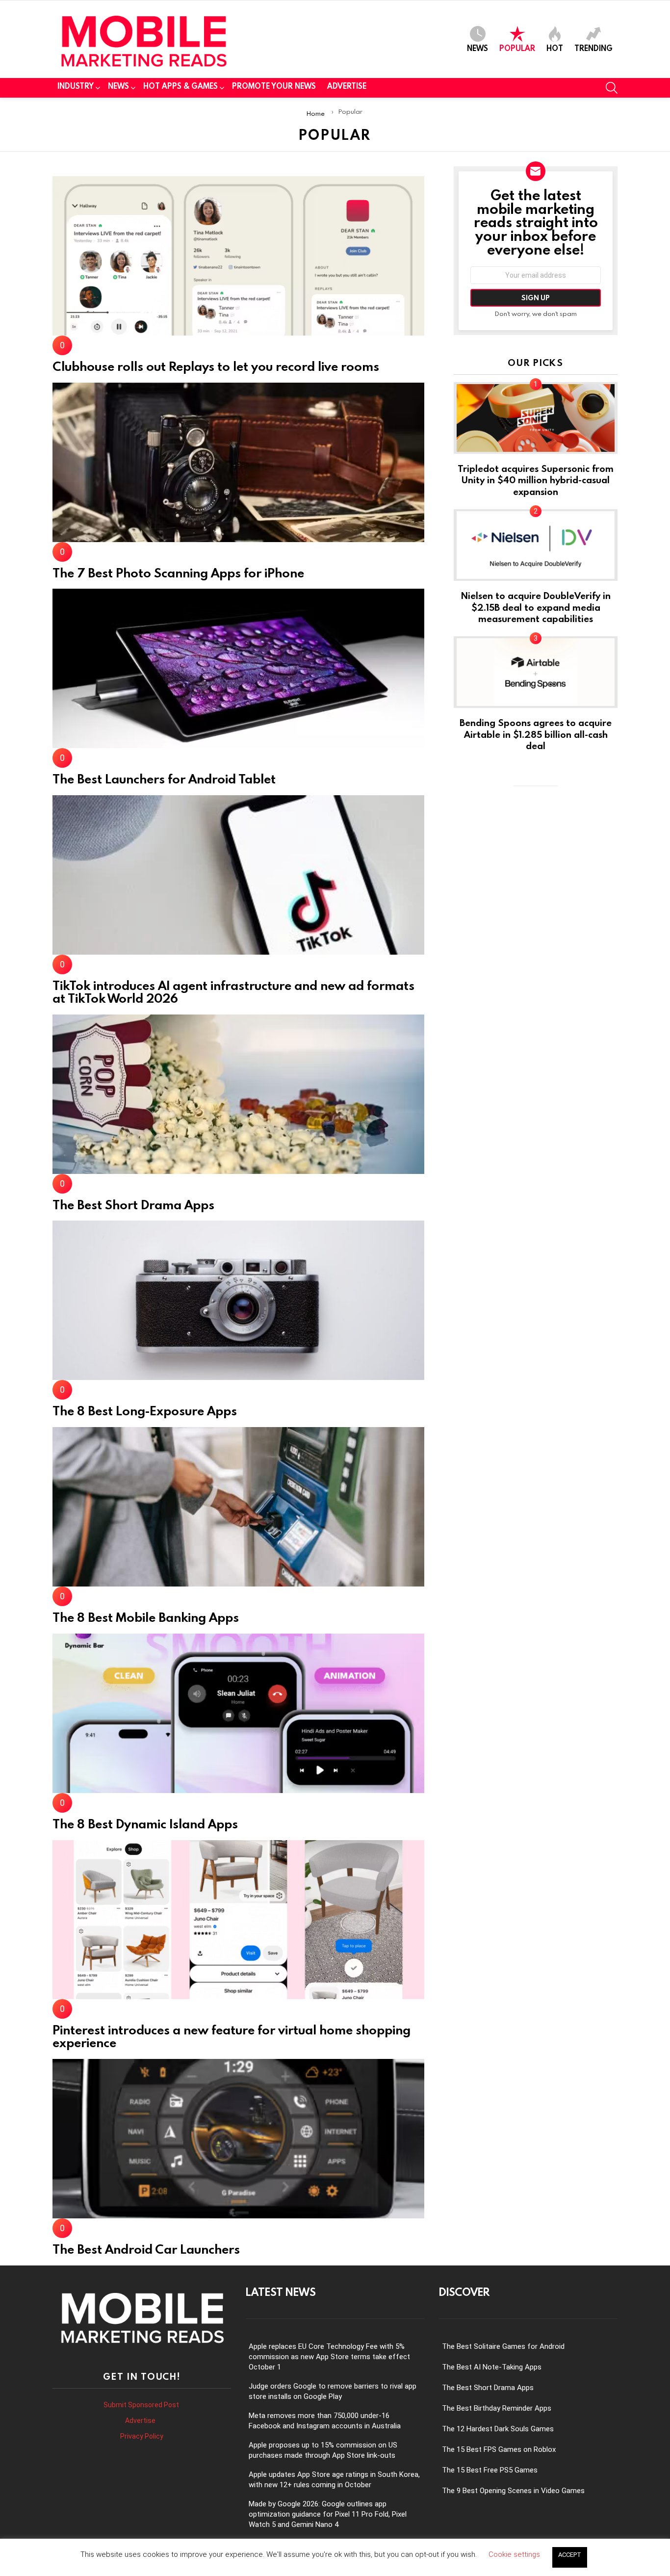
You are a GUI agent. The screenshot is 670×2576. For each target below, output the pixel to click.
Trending (593, 48)
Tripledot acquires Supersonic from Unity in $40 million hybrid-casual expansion (536, 480)
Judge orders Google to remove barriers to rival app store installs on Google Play (333, 2391)
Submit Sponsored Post (141, 2405)
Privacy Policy (142, 2436)
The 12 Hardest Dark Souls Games (498, 2429)
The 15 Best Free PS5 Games (490, 2470)
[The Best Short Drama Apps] (238, 1094)
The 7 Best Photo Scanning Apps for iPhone (178, 572)
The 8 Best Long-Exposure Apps (145, 1410)
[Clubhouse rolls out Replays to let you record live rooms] (238, 256)
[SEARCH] (612, 88)
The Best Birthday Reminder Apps (497, 2408)
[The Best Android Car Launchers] (238, 2139)
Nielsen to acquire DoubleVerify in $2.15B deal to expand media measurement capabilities (536, 607)
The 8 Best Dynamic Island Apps (145, 1823)
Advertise (347, 86)
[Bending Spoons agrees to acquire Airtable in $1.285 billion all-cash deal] (536, 672)
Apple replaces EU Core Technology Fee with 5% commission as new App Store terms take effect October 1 (329, 2357)
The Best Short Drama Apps (133, 1204)
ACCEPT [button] (570, 2555)
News (477, 48)
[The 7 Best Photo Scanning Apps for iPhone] (238, 462)
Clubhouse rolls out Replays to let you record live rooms (216, 366)
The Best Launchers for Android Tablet (164, 779)
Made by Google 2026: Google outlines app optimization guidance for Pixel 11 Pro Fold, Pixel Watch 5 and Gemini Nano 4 (328, 2514)
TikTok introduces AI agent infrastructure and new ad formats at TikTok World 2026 (233, 991)
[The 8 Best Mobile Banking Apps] (238, 1507)
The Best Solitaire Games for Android (503, 2346)
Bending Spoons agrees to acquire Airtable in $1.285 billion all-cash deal (536, 734)
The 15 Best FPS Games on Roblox (499, 2449)
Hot (555, 48)
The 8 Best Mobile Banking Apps (146, 1617)
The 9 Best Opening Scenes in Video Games (513, 2491)
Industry (76, 86)
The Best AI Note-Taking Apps (492, 2367)
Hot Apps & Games (180, 86)
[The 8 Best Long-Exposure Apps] (238, 1300)
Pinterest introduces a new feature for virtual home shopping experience (232, 2036)
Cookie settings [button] (514, 2554)
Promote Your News (274, 86)
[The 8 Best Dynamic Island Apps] (238, 1713)
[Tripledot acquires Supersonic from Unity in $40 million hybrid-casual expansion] (536, 418)
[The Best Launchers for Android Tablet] (238, 668)
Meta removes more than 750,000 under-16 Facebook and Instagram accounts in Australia (325, 2421)
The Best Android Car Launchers (146, 2249)
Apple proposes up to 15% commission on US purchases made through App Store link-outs (323, 2450)
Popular (517, 48)
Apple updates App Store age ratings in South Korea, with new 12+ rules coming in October (334, 2480)
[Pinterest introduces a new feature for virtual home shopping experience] (238, 1920)
